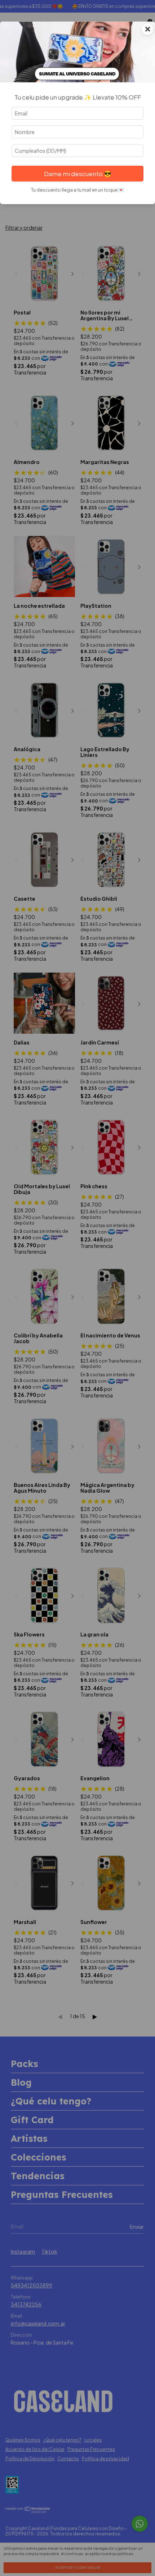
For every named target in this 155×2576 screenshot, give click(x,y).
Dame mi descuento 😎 (78, 174)
